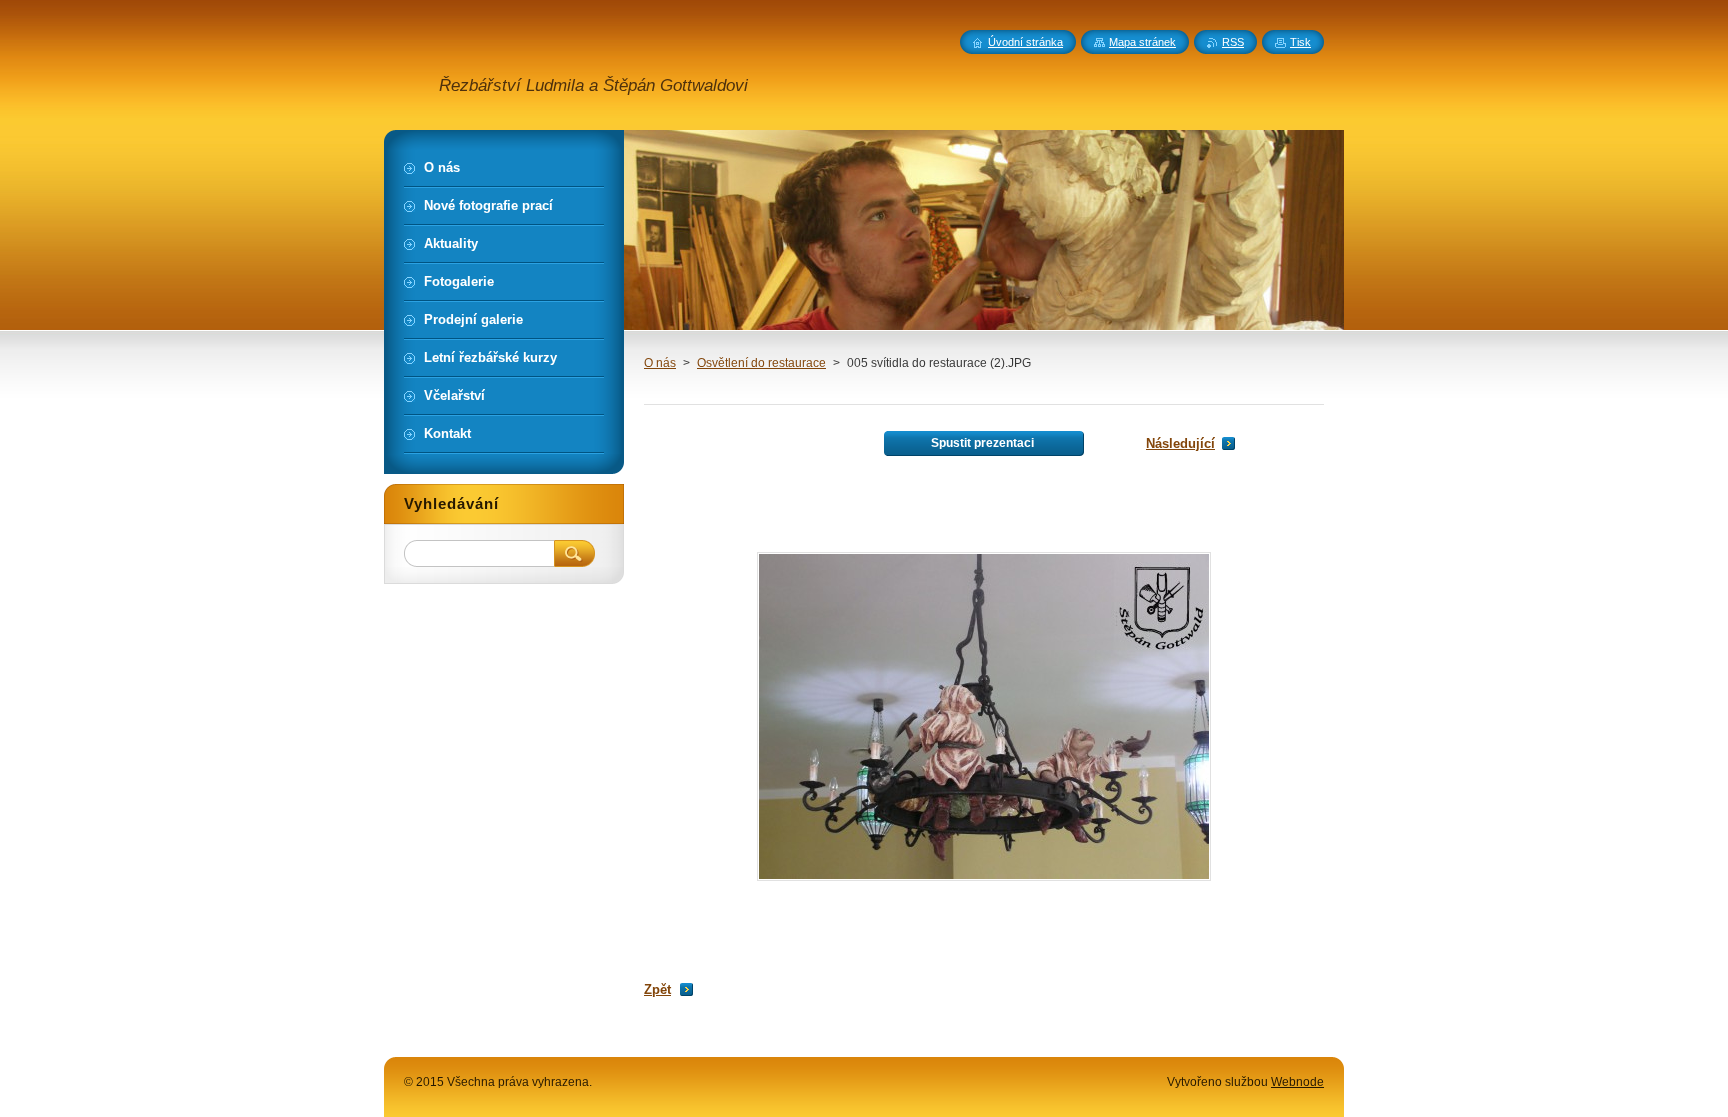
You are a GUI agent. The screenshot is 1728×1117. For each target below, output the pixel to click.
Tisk (1300, 42)
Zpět (657, 989)
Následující (1180, 443)
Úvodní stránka (1025, 42)
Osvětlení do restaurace (761, 363)
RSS (1233, 42)
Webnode (1297, 1082)
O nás (660, 363)
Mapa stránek (1142, 42)
